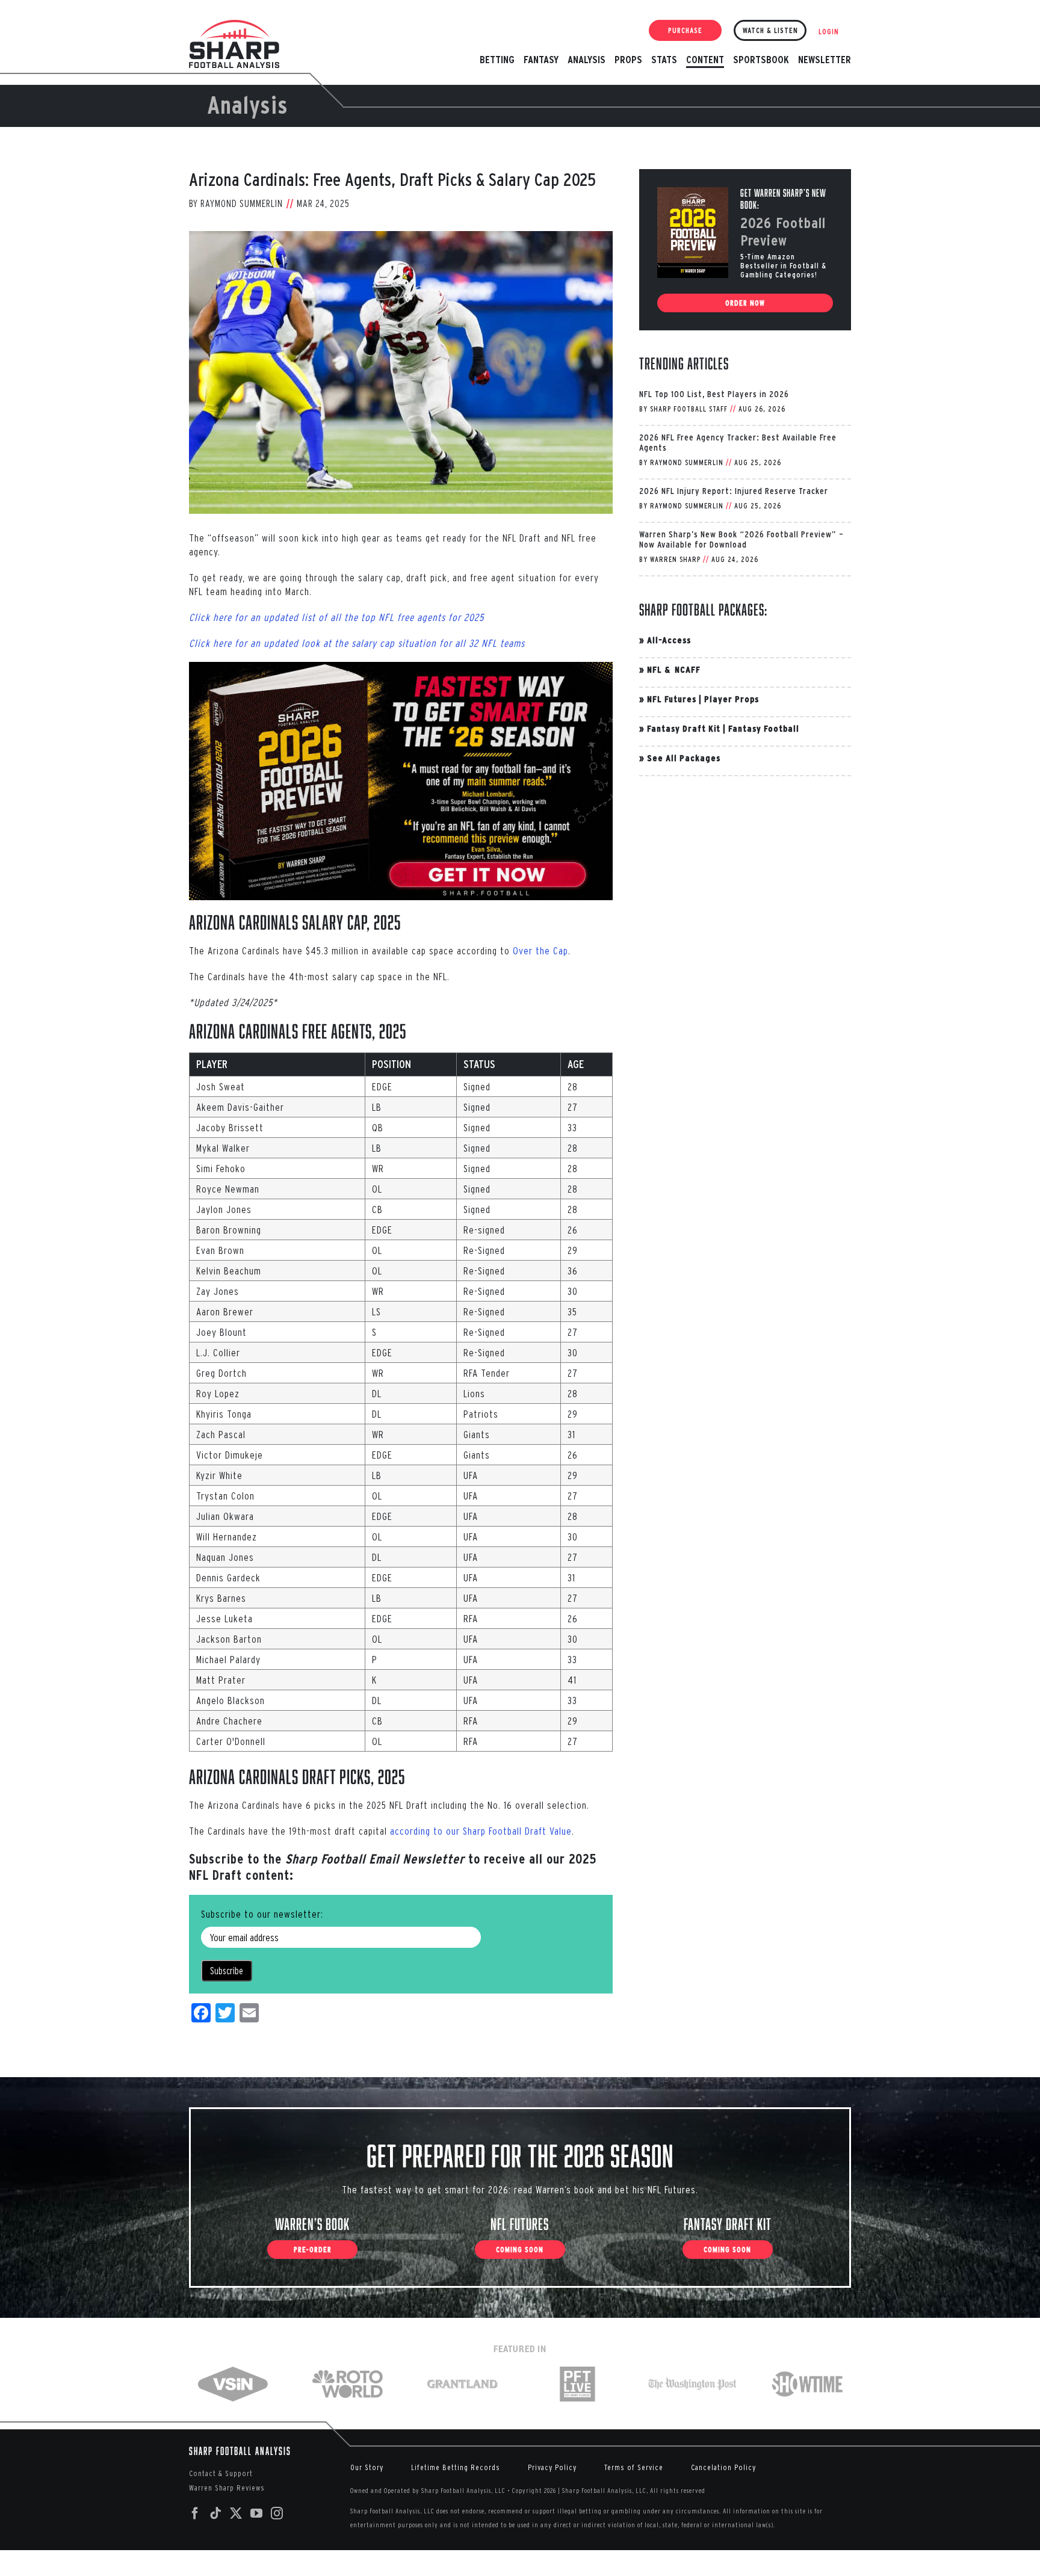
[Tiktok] (216, 2513)
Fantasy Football (764, 728)
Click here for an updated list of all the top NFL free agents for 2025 (336, 617)
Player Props (732, 699)
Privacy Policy (552, 2467)
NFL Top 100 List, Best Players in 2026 (714, 394)
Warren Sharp (675, 559)
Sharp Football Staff (689, 409)
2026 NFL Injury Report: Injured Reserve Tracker (734, 491)
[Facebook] (195, 2513)
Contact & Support (221, 2473)
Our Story (367, 2467)
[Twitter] (236, 2513)
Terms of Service (634, 2467)
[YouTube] (257, 2513)
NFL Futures (672, 699)
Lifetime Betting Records (456, 2467)
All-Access (669, 640)
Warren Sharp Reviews (227, 2488)
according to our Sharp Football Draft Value (481, 1831)
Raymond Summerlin (242, 203)
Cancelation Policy (723, 2467)
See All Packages (684, 758)
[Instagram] (277, 2513)
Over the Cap (540, 950)
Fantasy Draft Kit (684, 728)
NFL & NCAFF (674, 669)
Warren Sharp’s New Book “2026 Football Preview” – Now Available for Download (741, 539)
